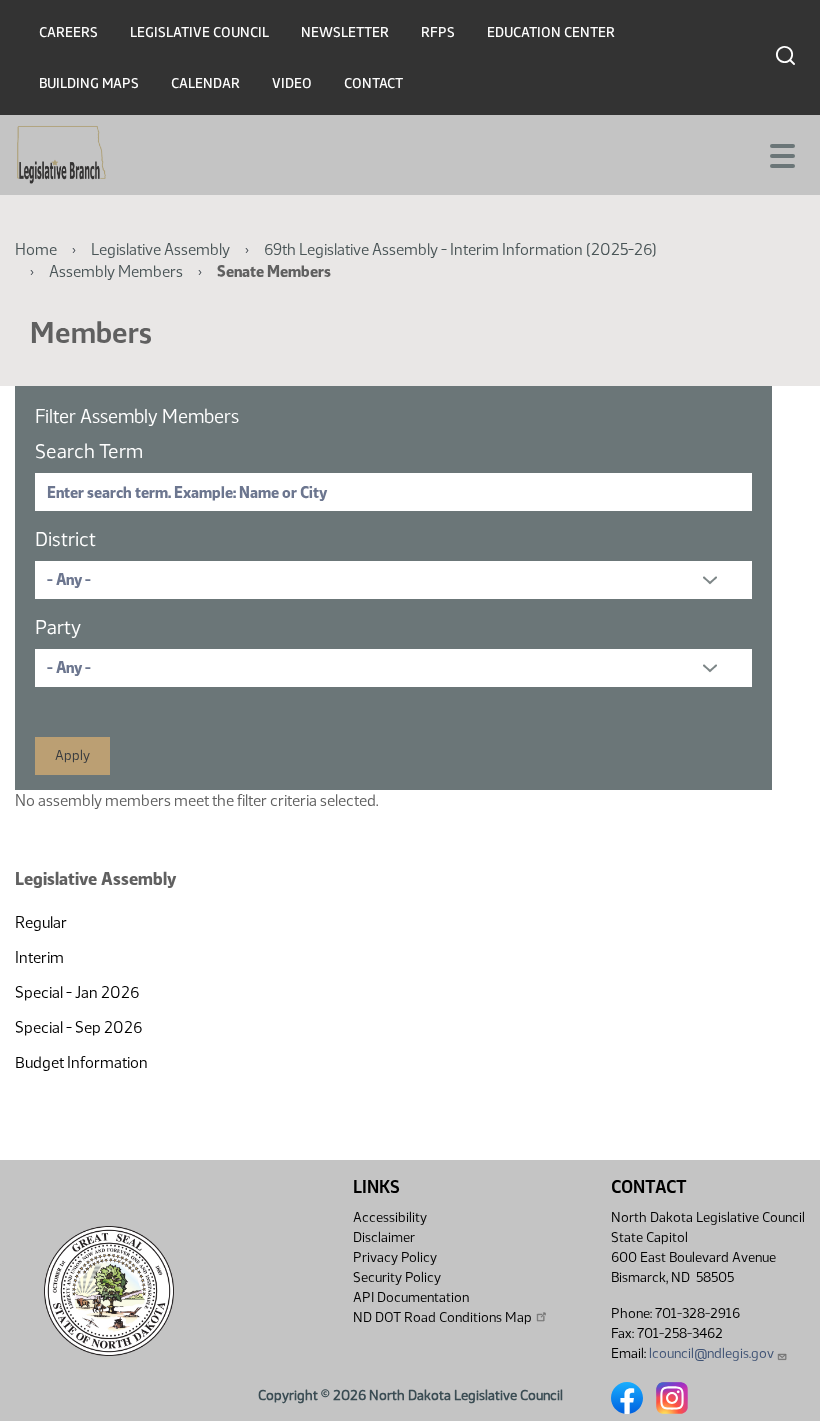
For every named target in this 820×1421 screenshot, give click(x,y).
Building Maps (89, 83)
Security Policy (397, 1277)
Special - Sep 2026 (78, 1027)
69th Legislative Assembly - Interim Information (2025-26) (460, 249)
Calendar (205, 83)
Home (36, 249)
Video (292, 83)
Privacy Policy (395, 1257)
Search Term (89, 451)
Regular (41, 922)
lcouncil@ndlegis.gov (711, 1353)
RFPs (438, 32)
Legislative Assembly (160, 249)
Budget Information (81, 1062)
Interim (39, 957)
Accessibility (390, 1217)
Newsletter (345, 32)
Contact (373, 83)
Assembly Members (116, 271)
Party (58, 627)
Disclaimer (384, 1237)
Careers (68, 32)
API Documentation (411, 1297)
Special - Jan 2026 (77, 992)
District (65, 539)
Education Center (551, 32)
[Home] (61, 155)
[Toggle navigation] (781, 154)
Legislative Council (199, 32)
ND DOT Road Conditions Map (442, 1317)
